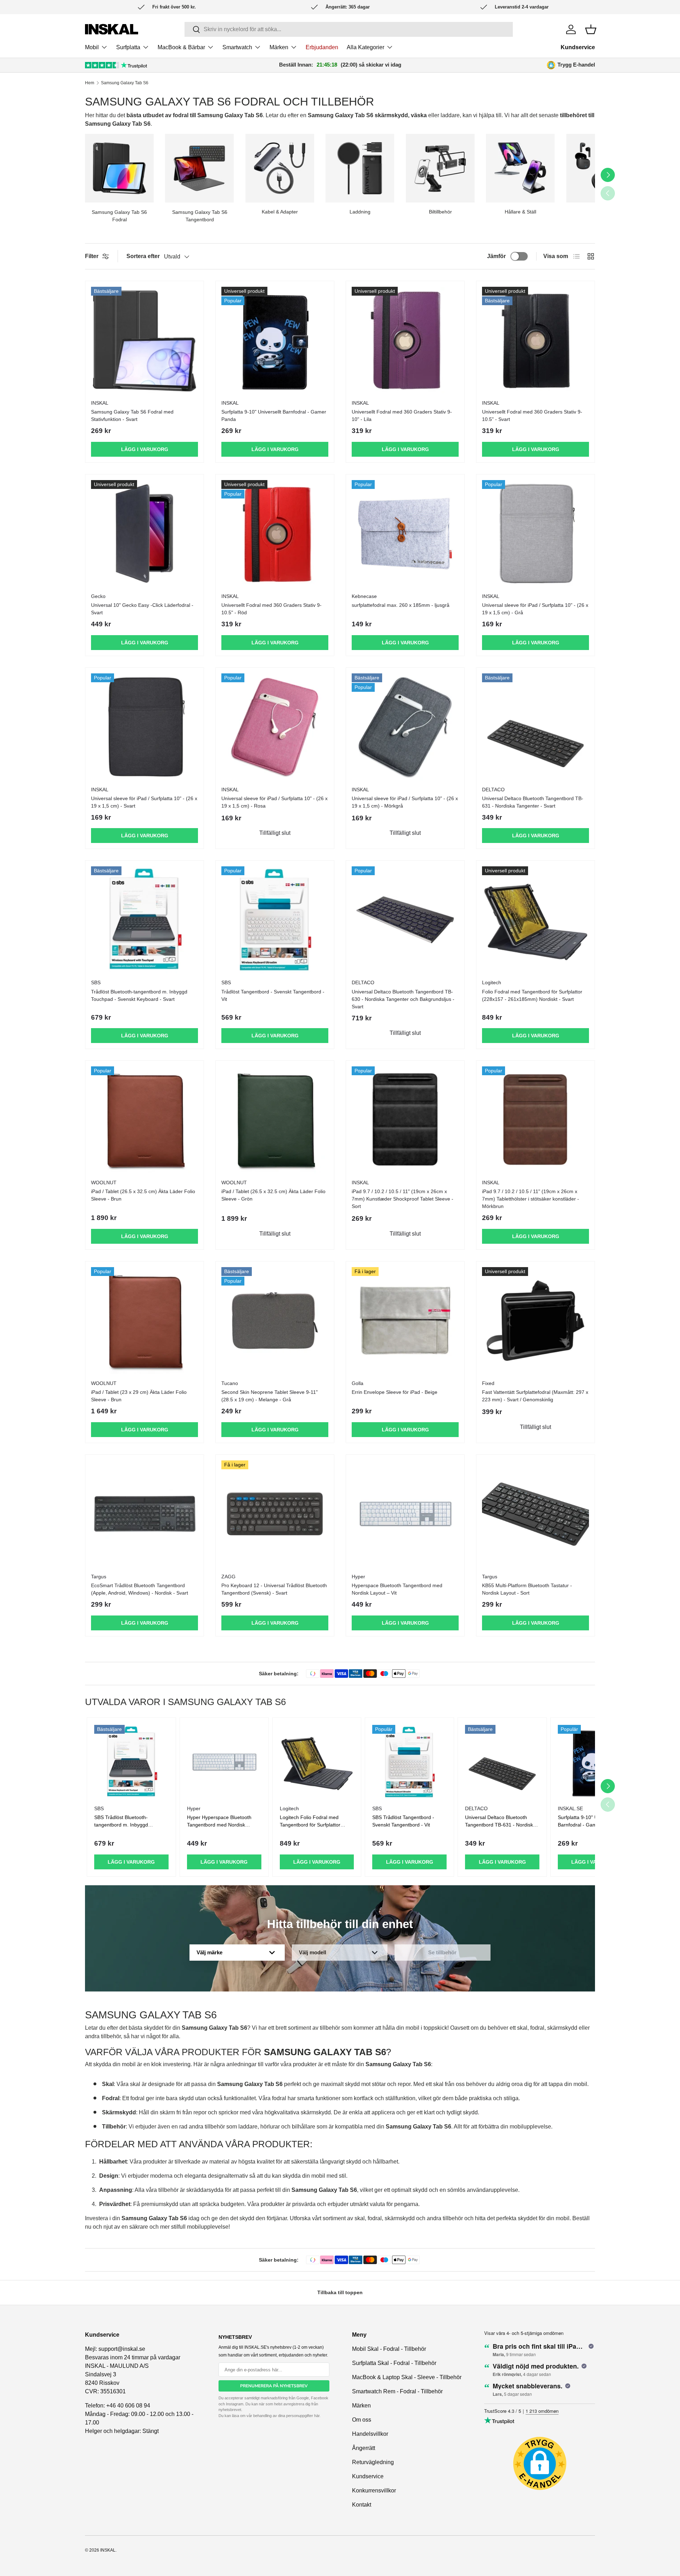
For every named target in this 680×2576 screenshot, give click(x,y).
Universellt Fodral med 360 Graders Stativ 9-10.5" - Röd (271, 609)
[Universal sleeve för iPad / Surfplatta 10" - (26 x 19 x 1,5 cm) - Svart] (144, 727)
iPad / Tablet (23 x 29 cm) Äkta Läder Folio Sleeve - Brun (139, 1396)
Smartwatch (237, 47)
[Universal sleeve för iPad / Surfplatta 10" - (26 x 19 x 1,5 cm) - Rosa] (275, 727)
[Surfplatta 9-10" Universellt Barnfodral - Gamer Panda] (275, 340)
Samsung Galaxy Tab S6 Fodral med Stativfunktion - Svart (132, 415)
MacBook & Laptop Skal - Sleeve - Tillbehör (407, 2377)
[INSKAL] (112, 29)
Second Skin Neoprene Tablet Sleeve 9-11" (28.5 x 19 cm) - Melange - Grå (270, 1396)
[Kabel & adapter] (280, 168)
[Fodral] (119, 168)
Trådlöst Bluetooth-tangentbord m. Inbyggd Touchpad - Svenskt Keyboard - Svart (139, 995)
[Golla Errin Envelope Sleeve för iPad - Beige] (405, 1321)
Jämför (496, 256)
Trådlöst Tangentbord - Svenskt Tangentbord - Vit (273, 995)
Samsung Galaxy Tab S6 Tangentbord (200, 216)
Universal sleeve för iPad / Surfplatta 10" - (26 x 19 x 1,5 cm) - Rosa (274, 802)
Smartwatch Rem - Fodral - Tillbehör (397, 2391)
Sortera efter (143, 256)
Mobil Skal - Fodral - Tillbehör (389, 2349)
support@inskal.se (122, 2349)
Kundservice (578, 47)
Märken (279, 47)
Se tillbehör (442, 1952)
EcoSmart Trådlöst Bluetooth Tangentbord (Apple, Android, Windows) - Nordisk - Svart (140, 1589)
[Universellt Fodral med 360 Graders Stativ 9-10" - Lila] (405, 340)
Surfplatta (128, 47)
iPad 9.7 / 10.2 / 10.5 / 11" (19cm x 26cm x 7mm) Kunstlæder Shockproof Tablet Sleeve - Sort (403, 1199)
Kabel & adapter (280, 212)
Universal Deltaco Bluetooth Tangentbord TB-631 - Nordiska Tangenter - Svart (533, 802)
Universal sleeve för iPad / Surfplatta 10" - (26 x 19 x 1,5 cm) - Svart (144, 802)
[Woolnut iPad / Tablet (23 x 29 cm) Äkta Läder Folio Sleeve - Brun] (144, 1321)
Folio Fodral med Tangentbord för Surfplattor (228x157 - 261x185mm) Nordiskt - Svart (532, 995)
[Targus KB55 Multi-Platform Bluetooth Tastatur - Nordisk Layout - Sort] (535, 1514)
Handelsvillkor (370, 2434)
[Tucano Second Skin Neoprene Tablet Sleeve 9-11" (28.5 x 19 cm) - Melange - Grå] (275, 1321)
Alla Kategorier (365, 47)
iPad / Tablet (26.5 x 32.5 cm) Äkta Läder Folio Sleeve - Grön (273, 1195)
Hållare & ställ (520, 212)
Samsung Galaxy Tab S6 (125, 83)
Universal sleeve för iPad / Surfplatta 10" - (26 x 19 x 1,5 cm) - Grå (535, 609)
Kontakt (362, 2505)
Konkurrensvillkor (374, 2490)
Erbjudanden (322, 47)
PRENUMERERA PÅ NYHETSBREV (274, 2386)
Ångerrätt (364, 2448)
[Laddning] (360, 168)
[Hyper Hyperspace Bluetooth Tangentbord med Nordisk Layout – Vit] (405, 1514)
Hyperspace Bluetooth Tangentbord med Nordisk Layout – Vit (397, 1589)
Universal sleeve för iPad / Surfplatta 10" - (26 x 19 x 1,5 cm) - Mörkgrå (405, 802)
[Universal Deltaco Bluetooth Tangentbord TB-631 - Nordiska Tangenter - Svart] (535, 727)
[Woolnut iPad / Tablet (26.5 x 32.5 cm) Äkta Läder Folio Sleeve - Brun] (144, 1120)
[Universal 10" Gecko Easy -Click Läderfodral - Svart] (144, 534)
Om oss (362, 2420)
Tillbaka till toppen (340, 2292)
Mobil (92, 47)
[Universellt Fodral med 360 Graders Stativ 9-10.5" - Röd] (275, 534)
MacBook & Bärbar (181, 47)
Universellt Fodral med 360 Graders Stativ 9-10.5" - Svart (532, 415)
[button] (591, 29)
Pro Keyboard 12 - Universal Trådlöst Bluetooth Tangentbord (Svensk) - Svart (274, 1589)
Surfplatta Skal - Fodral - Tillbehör (394, 2363)
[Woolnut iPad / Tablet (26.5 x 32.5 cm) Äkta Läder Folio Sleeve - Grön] (275, 1120)
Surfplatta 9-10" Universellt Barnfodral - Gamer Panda (274, 415)
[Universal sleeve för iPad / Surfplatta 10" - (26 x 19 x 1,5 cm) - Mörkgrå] (405, 727)
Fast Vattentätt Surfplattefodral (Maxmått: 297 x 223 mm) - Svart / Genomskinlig (535, 1396)
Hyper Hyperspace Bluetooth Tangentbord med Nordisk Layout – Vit (219, 1825)
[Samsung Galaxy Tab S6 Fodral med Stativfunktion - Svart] (144, 340)
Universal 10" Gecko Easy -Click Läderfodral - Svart (142, 609)
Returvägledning (373, 2462)
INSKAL (108, 2550)
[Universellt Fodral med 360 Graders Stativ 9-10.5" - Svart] (535, 340)
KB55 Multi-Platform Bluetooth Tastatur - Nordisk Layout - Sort (527, 1589)
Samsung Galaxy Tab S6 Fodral (119, 216)
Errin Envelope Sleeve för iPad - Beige (395, 1392)
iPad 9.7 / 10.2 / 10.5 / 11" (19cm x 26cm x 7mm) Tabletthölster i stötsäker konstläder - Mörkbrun (531, 1199)
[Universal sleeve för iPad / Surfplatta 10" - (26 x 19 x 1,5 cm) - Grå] (535, 534)
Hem (90, 83)
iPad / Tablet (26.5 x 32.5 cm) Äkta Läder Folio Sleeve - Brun (143, 1195)
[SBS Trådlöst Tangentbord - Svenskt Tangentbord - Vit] (275, 920)
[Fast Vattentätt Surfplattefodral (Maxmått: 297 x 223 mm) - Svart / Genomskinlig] (535, 1321)
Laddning (360, 212)
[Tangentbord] (199, 168)
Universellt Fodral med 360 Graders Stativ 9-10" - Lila (402, 415)
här (317, 2416)
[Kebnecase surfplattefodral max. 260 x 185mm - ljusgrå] (405, 534)
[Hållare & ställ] (520, 168)
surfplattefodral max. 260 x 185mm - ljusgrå (401, 605)
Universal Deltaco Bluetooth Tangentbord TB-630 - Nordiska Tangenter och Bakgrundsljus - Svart (403, 999)
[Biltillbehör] (440, 168)
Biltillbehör (440, 212)
